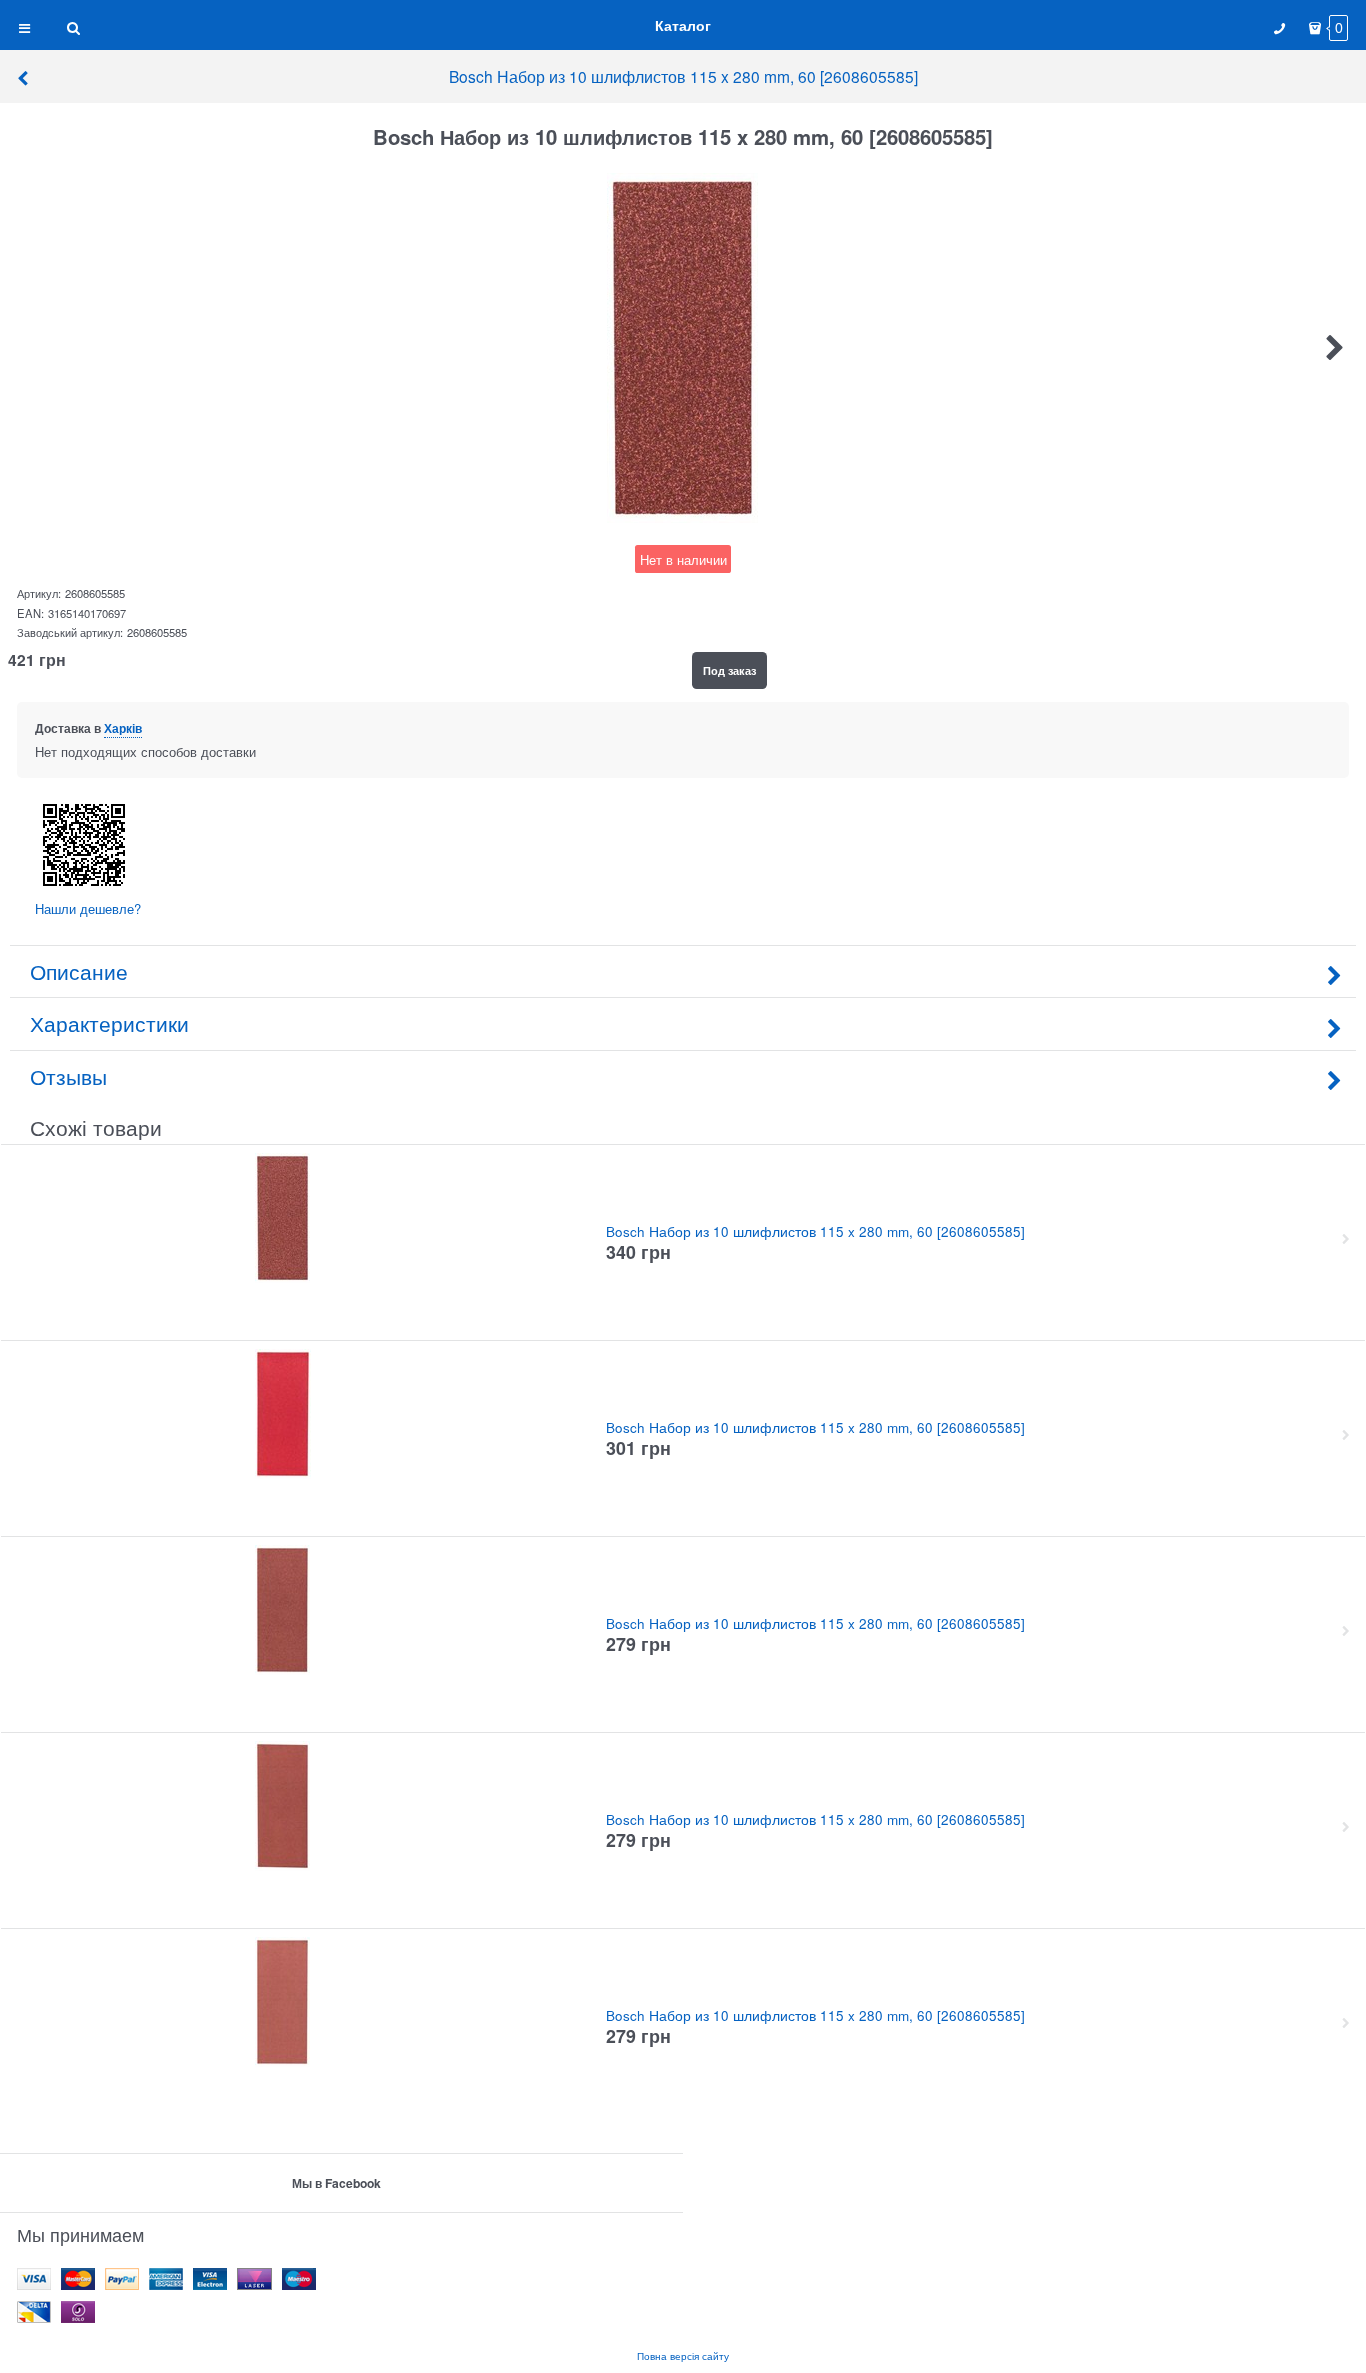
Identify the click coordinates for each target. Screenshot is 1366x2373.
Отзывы (68, 1076)
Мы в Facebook (336, 2183)
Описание (79, 971)
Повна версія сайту (683, 2355)
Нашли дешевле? (88, 908)
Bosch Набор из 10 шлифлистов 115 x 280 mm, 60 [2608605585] (683, 76)
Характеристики (109, 1023)
